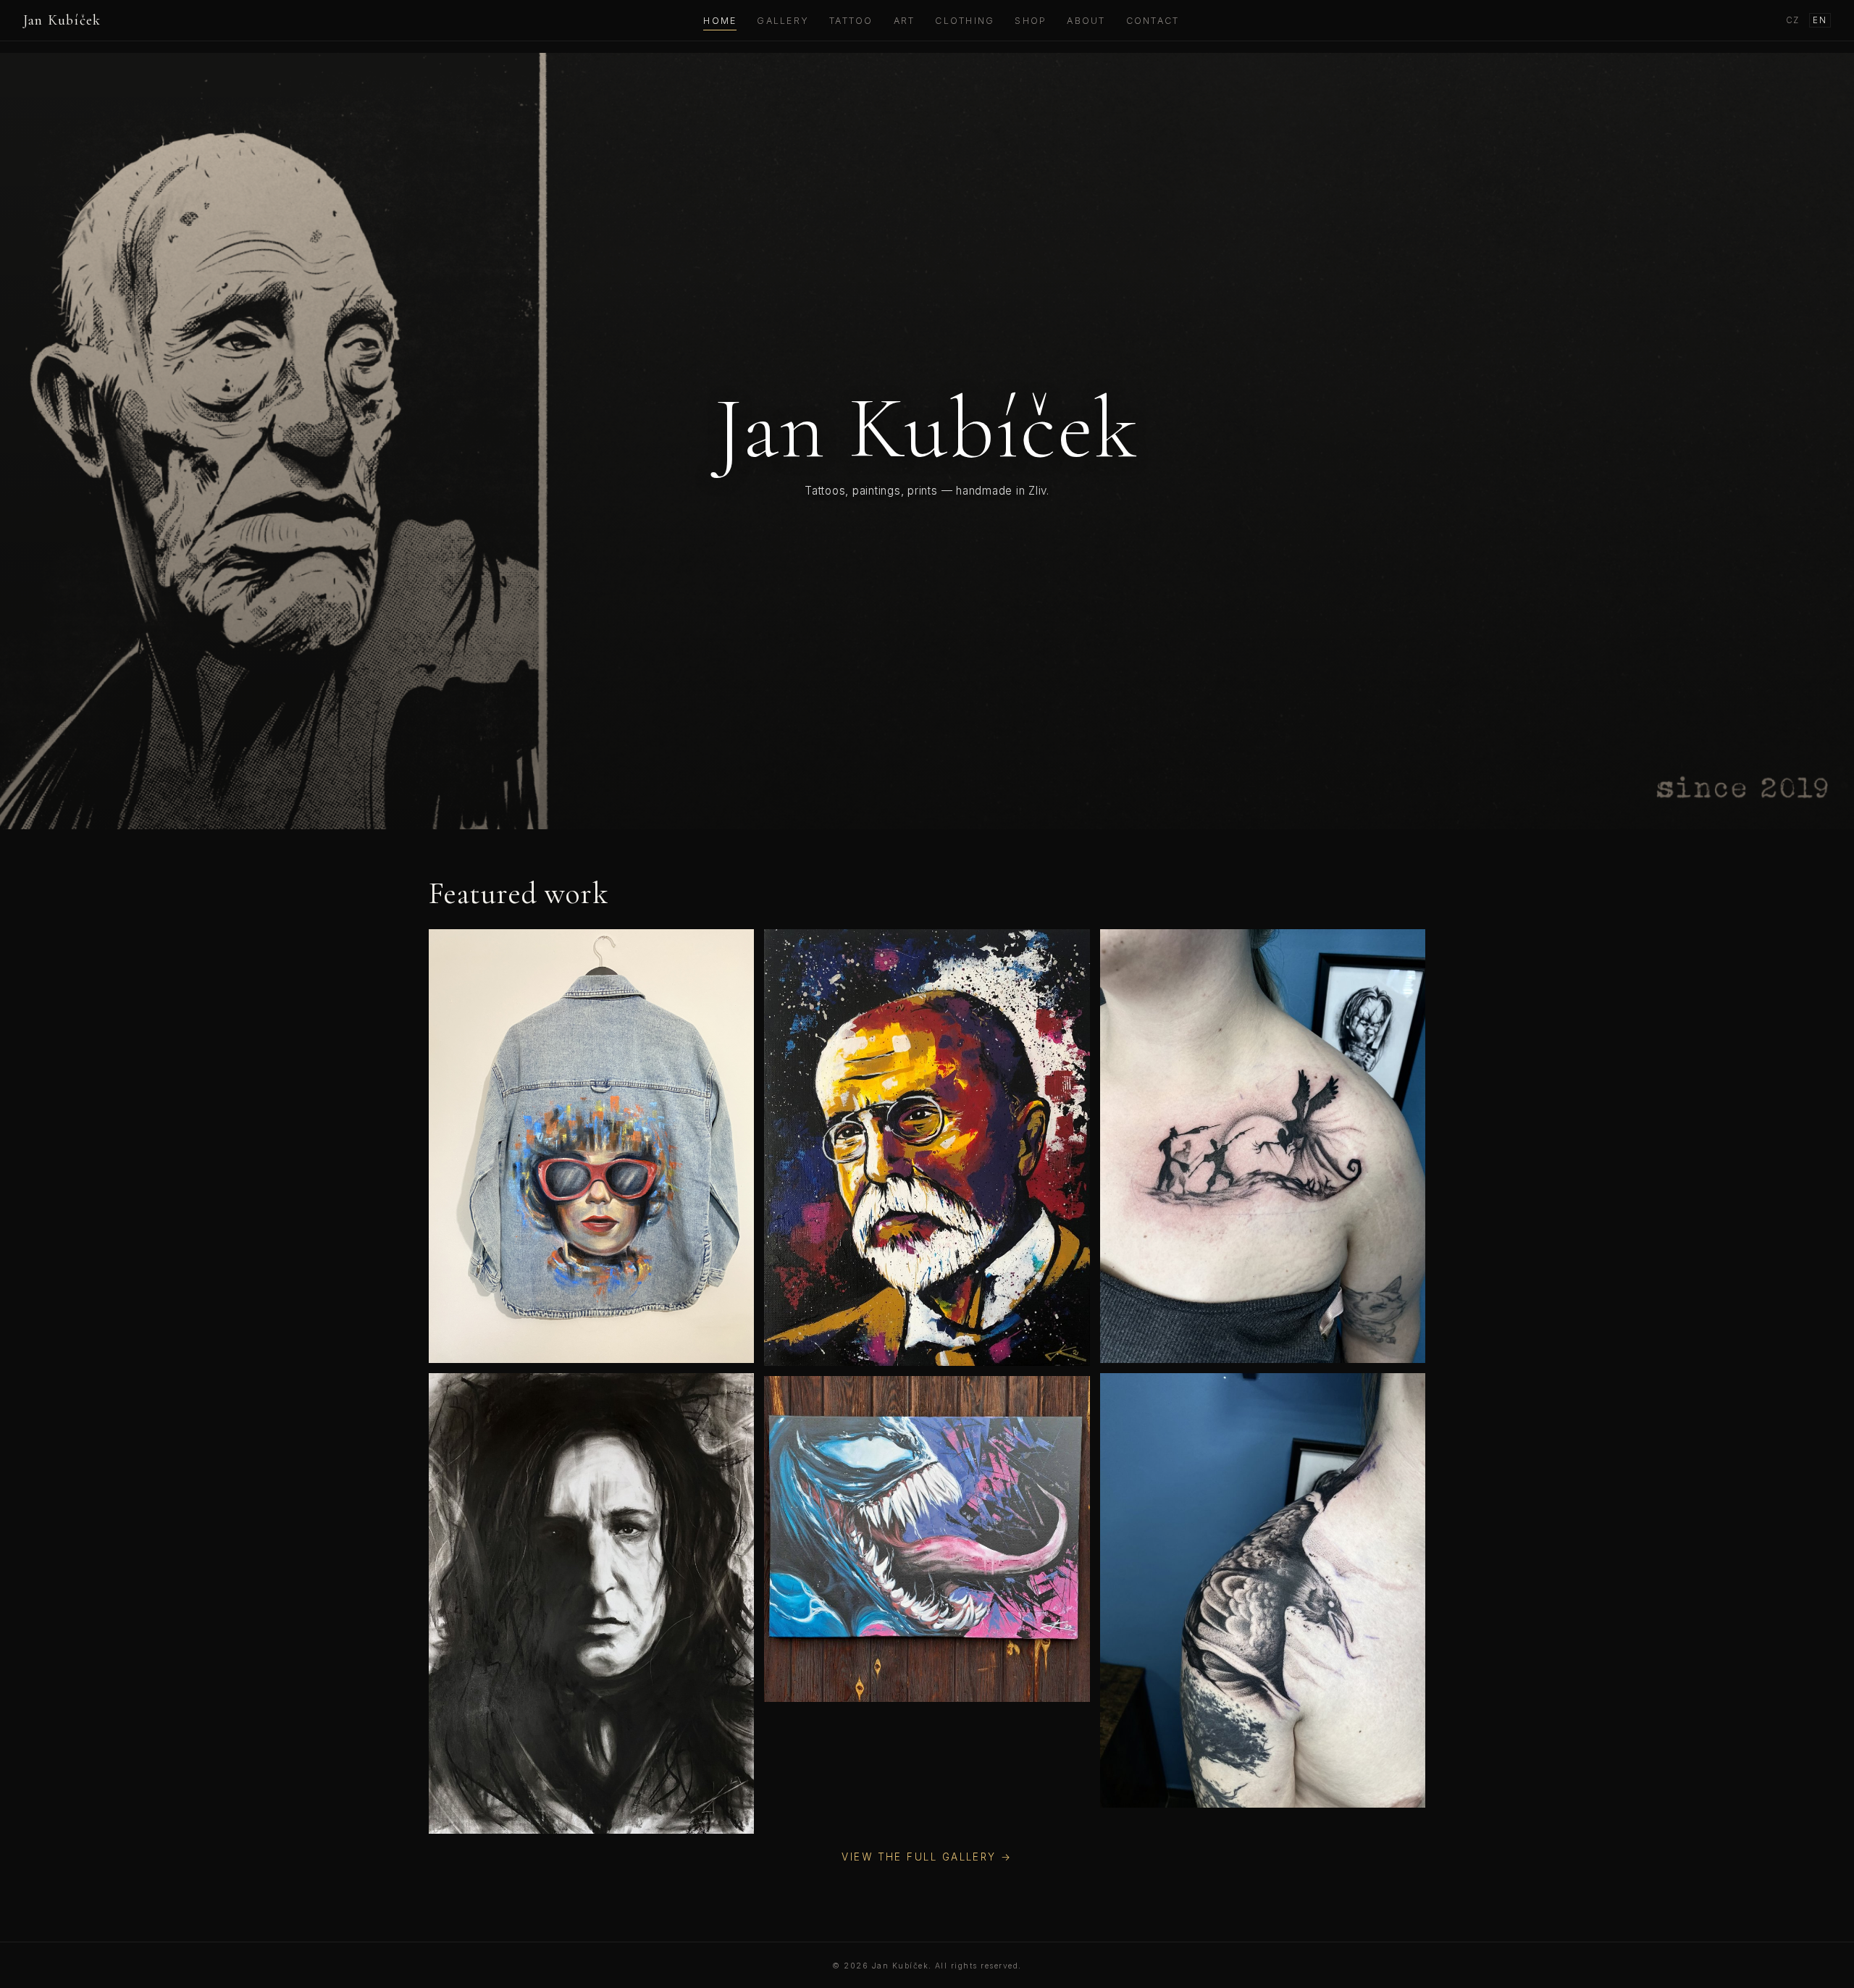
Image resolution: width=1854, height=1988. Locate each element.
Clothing (965, 21)
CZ (1793, 20)
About (1086, 21)
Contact (1153, 21)
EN (1820, 20)
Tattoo (851, 21)
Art (905, 21)
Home (720, 21)
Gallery (783, 21)
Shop (1031, 21)
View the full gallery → (927, 1857)
